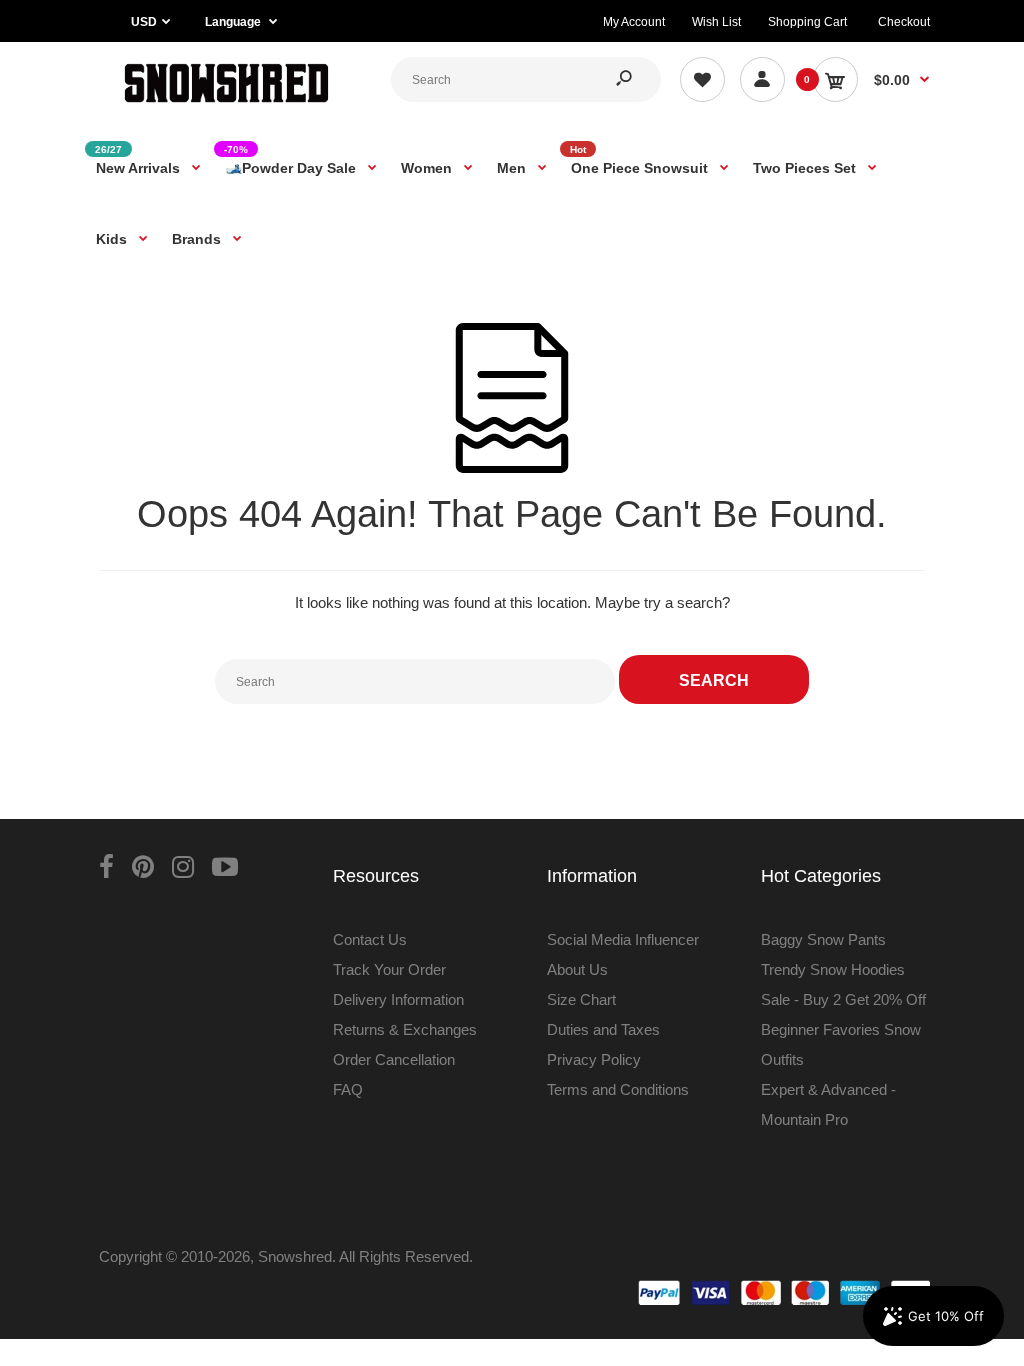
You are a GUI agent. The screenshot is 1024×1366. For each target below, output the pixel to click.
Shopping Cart (807, 22)
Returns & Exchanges (405, 1029)
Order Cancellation (394, 1059)
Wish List (716, 22)
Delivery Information (398, 999)
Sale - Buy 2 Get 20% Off (843, 999)
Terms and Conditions (618, 1089)
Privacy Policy (594, 1059)
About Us (577, 969)
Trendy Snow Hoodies (833, 969)
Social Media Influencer (623, 939)
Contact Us (370, 939)
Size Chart (581, 999)
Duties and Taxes (603, 1029)
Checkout (904, 22)
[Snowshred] (226, 104)
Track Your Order (389, 969)
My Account (634, 22)
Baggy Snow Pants (823, 939)
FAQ (348, 1089)
